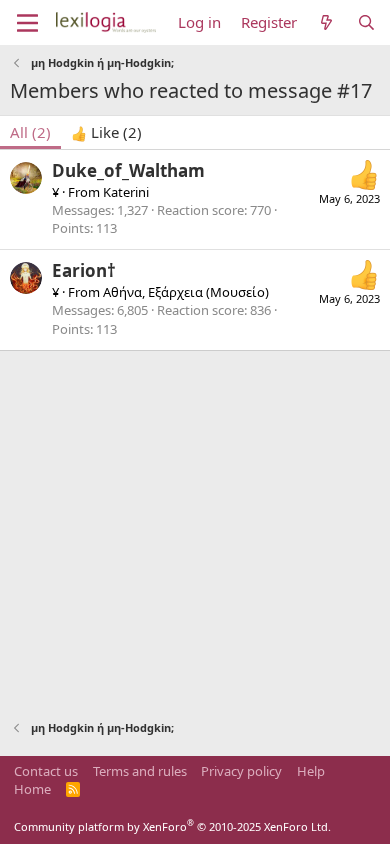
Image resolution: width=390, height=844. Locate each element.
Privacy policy (241, 771)
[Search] (366, 22)
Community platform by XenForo (172, 826)
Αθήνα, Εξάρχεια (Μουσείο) (186, 292)
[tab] (106, 132)
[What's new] (326, 22)
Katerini (126, 192)
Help (311, 771)
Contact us (46, 771)
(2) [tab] (30, 132)
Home (32, 789)
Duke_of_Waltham (128, 170)
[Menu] (27, 23)
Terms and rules (140, 771)
